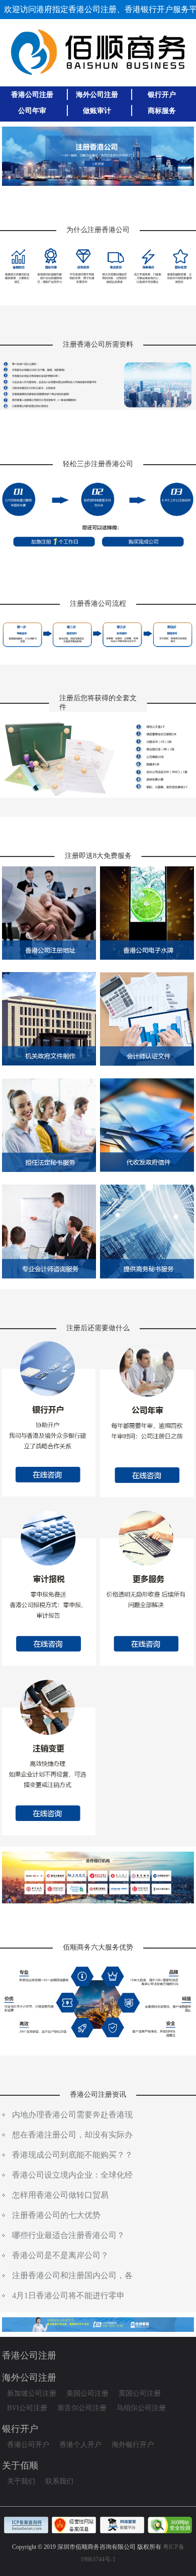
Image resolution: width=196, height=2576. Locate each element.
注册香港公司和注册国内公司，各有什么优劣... (72, 2277)
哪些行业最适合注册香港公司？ (68, 2235)
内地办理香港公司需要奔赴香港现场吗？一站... (72, 2116)
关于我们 (21, 2481)
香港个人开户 (80, 2445)
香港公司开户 (28, 2445)
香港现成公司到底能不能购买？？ (72, 2155)
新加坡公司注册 (32, 2393)
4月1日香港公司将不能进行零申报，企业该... (68, 2297)
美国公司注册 (87, 2393)
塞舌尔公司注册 (82, 2408)
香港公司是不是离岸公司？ (60, 2255)
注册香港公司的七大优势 (56, 2215)
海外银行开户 (133, 2445)
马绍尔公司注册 (141, 2408)
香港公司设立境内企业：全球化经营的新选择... (72, 2177)
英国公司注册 (140, 2393)
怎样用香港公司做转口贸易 (60, 2195)
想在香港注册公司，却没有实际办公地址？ (72, 2136)
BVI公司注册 (27, 2408)
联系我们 (59, 2481)
